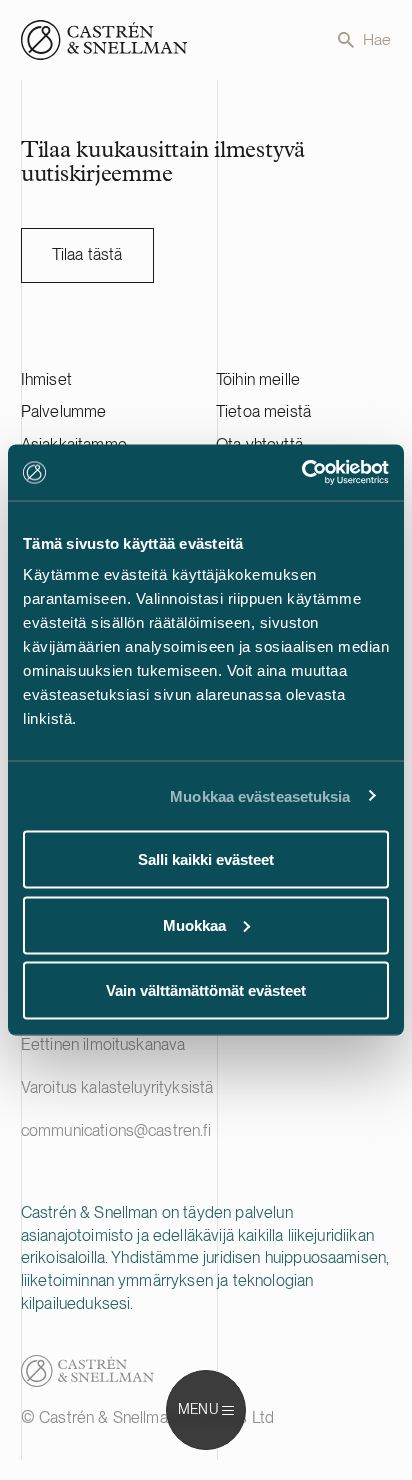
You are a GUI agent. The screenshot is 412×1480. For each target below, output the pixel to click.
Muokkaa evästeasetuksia (260, 795)
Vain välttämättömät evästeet (206, 990)
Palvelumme (64, 411)
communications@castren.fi (116, 1130)
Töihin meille (258, 379)
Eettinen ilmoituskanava (103, 1044)
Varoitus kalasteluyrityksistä (117, 1087)
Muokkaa (194, 924)
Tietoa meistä (263, 411)
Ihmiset (46, 379)
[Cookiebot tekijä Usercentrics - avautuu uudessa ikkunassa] (301, 473)
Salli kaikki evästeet (206, 859)
